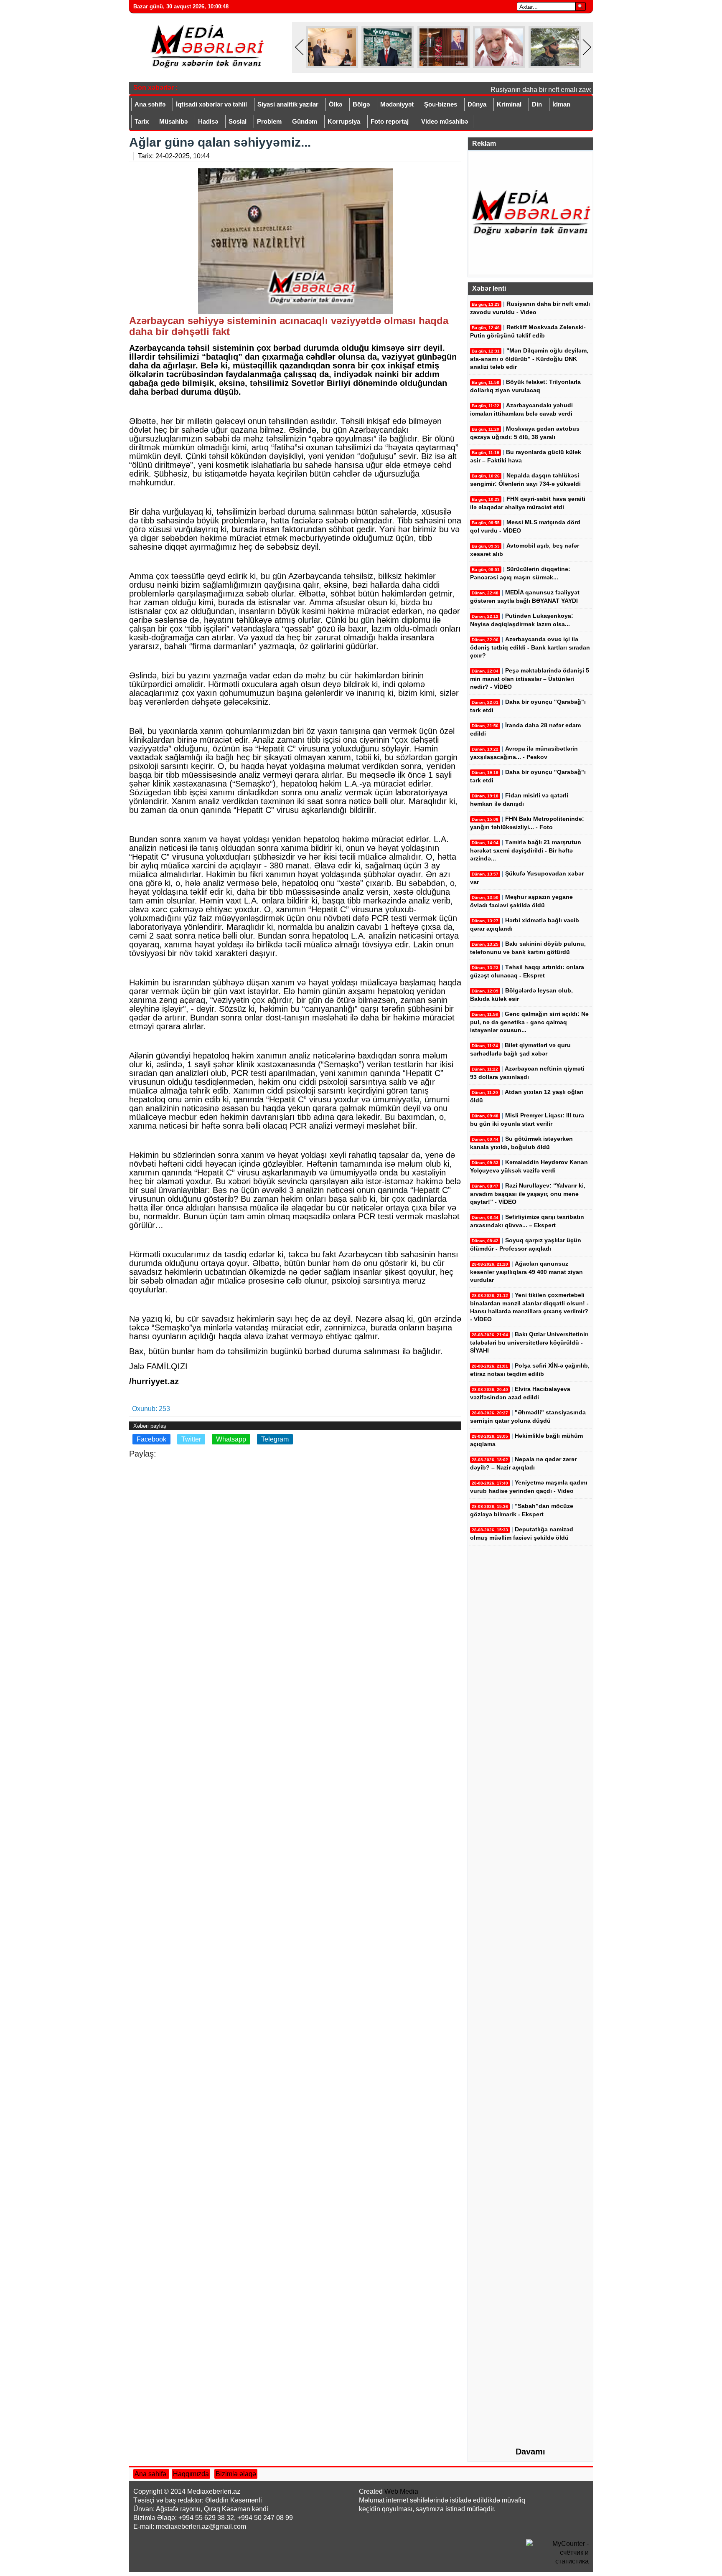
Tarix (142, 121)
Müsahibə (173, 121)
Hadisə (208, 121)
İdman (561, 104)
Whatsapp (231, 1439)
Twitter (191, 1439)
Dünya (477, 104)
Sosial (238, 121)
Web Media (401, 2491)
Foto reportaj (390, 121)
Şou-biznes (441, 104)
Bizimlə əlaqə (236, 2474)
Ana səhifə (150, 104)
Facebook (151, 1439)
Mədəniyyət (397, 104)
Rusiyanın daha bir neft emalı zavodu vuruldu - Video (553, 90)
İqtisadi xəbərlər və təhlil (211, 104)
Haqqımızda (191, 2474)
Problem (269, 121)
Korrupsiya (344, 121)
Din (537, 104)
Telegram (275, 1439)
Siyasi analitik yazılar (288, 104)
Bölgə (361, 104)
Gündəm (305, 121)
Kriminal (509, 104)
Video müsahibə (445, 121)
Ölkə (336, 104)
